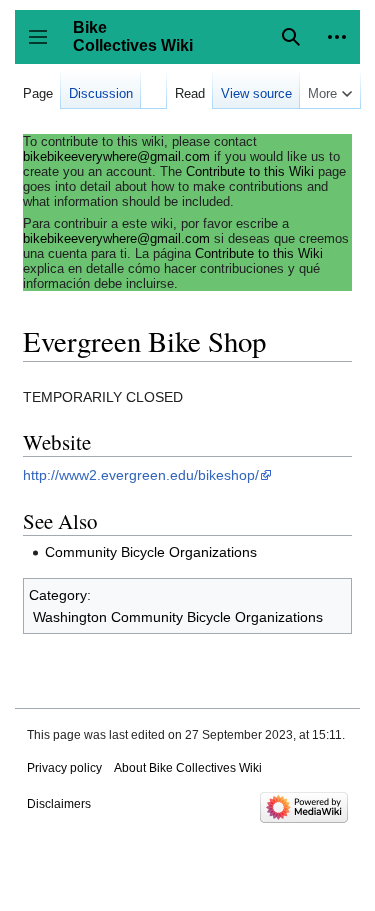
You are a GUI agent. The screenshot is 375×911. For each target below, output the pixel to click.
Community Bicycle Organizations (151, 552)
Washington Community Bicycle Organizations (178, 617)
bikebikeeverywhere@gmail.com (116, 156)
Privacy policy (64, 768)
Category (58, 595)
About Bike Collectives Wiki (188, 768)
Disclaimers (59, 804)
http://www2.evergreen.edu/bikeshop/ (141, 475)
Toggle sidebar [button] (44, 46)
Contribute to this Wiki (250, 171)
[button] (337, 37)
